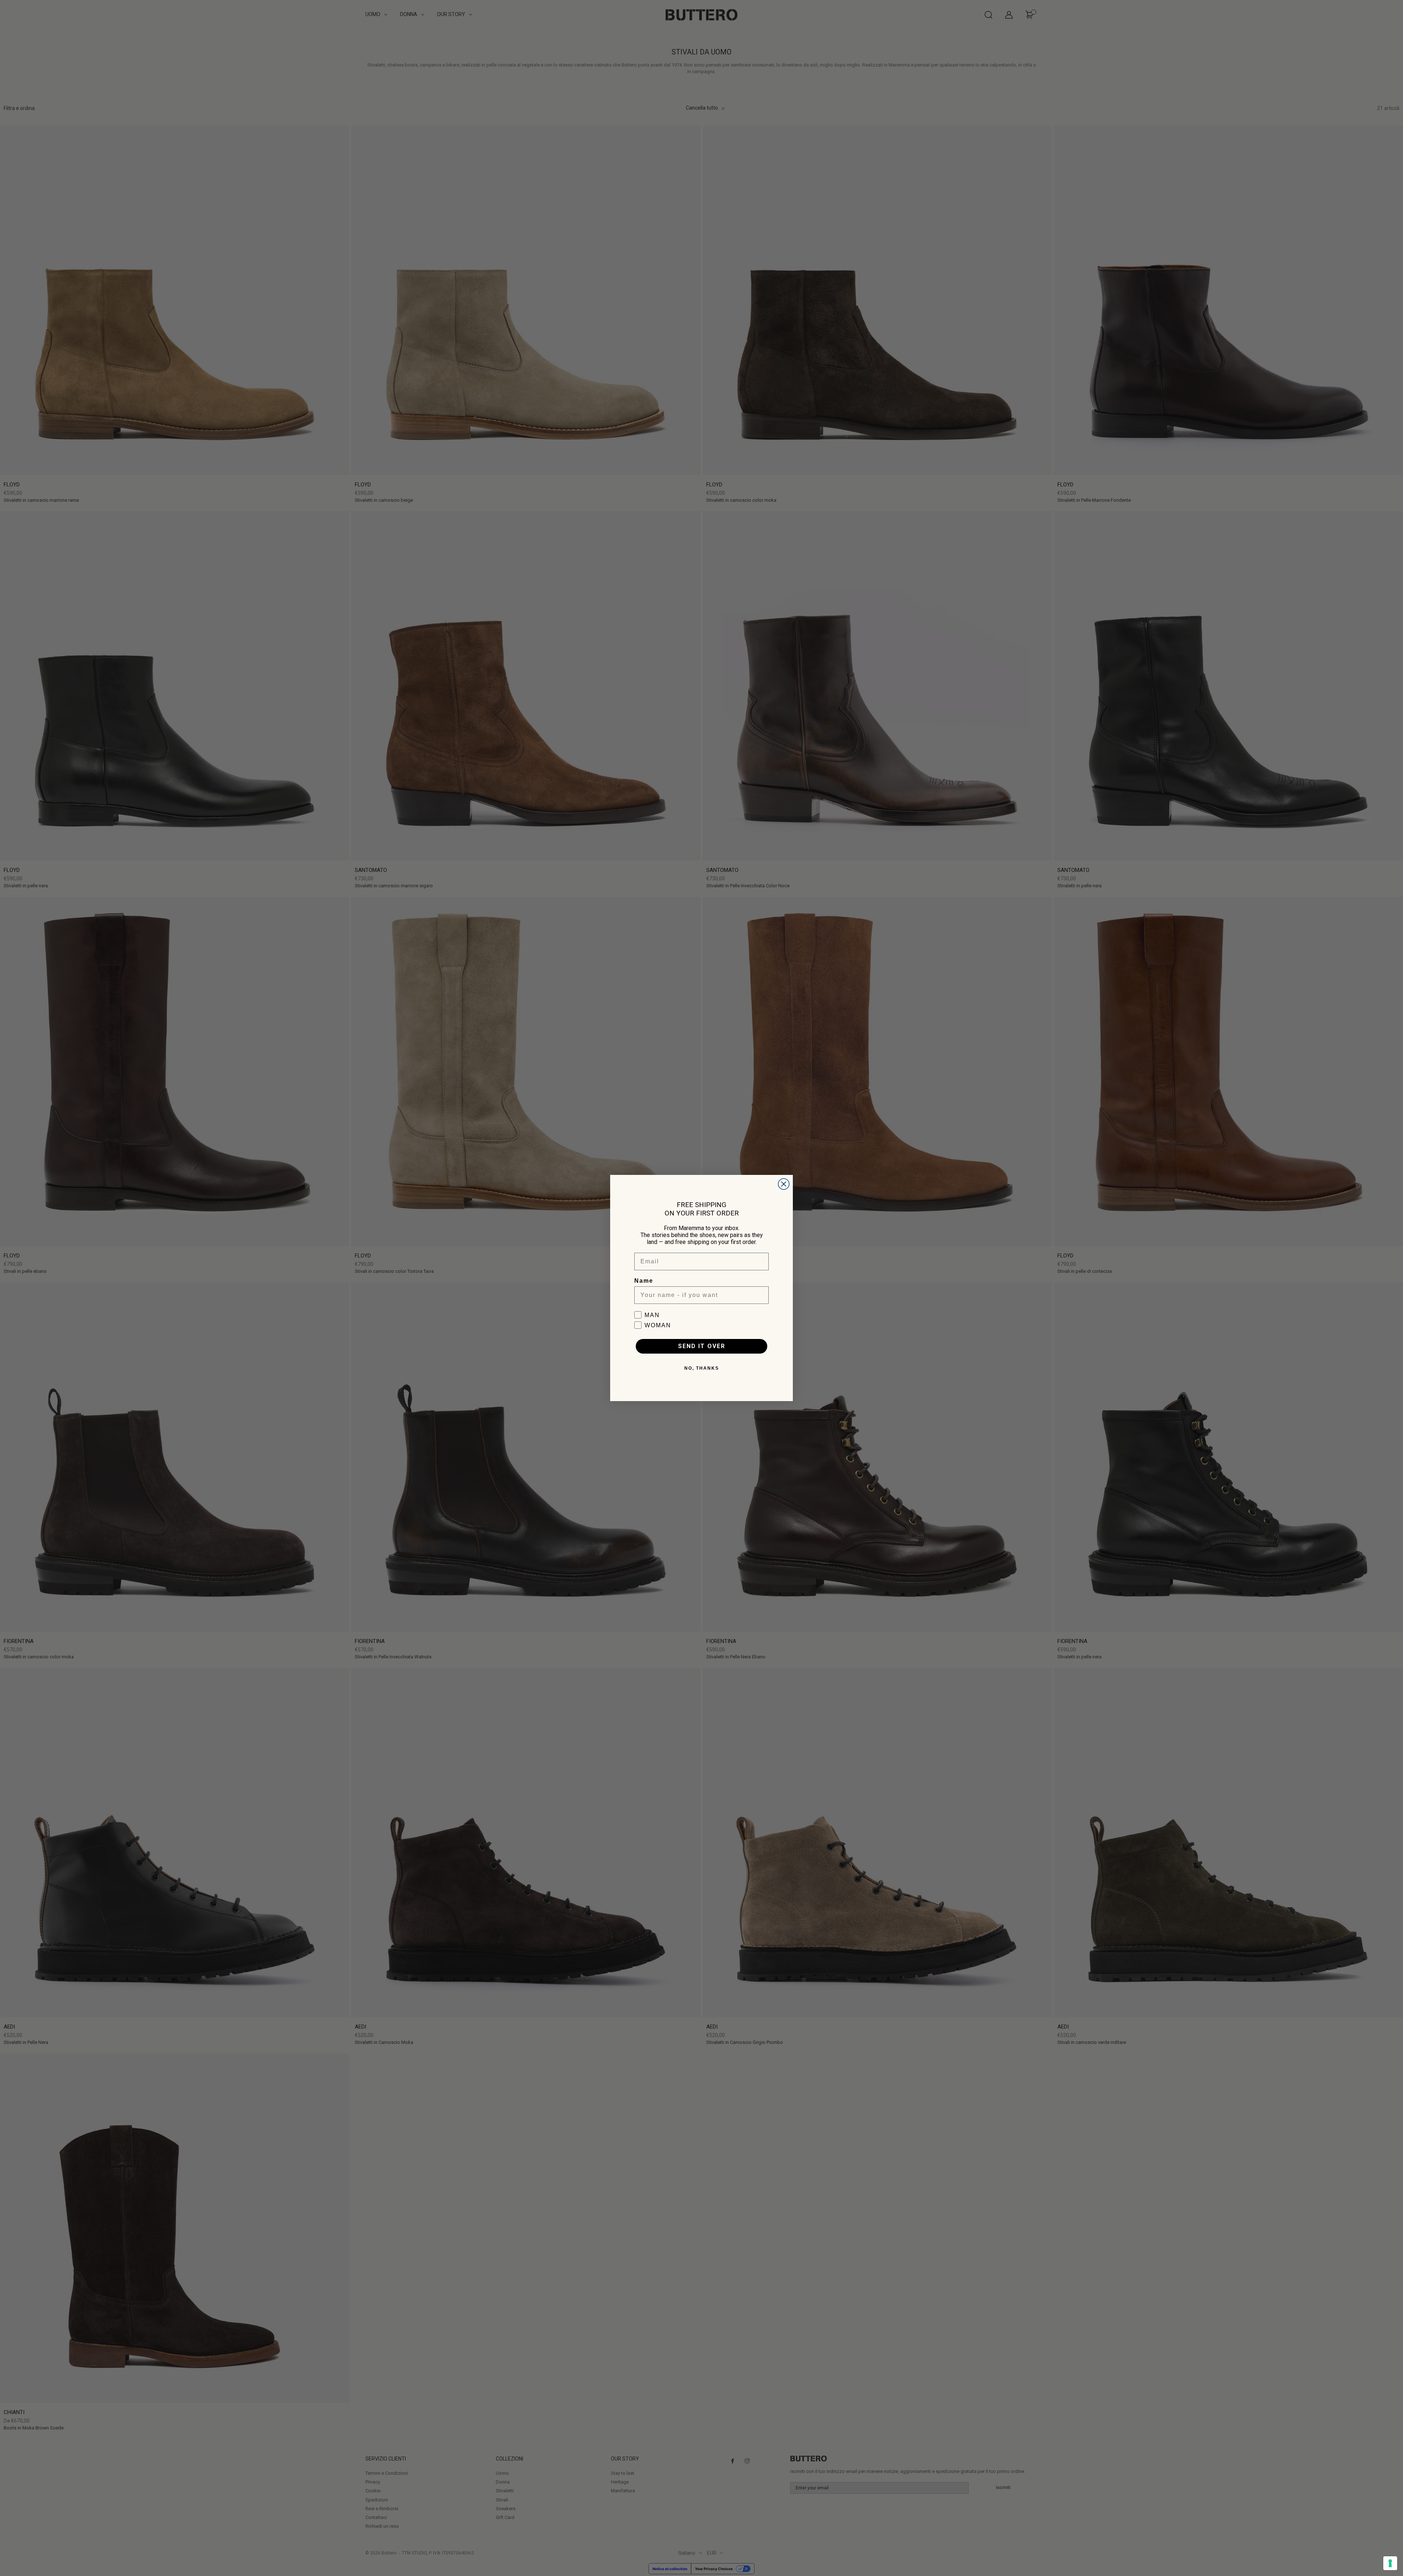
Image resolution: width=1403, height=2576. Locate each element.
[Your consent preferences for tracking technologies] (1390, 2563)
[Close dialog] (784, 1184)
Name (644, 1281)
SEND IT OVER (702, 1346)
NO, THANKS (702, 1368)
